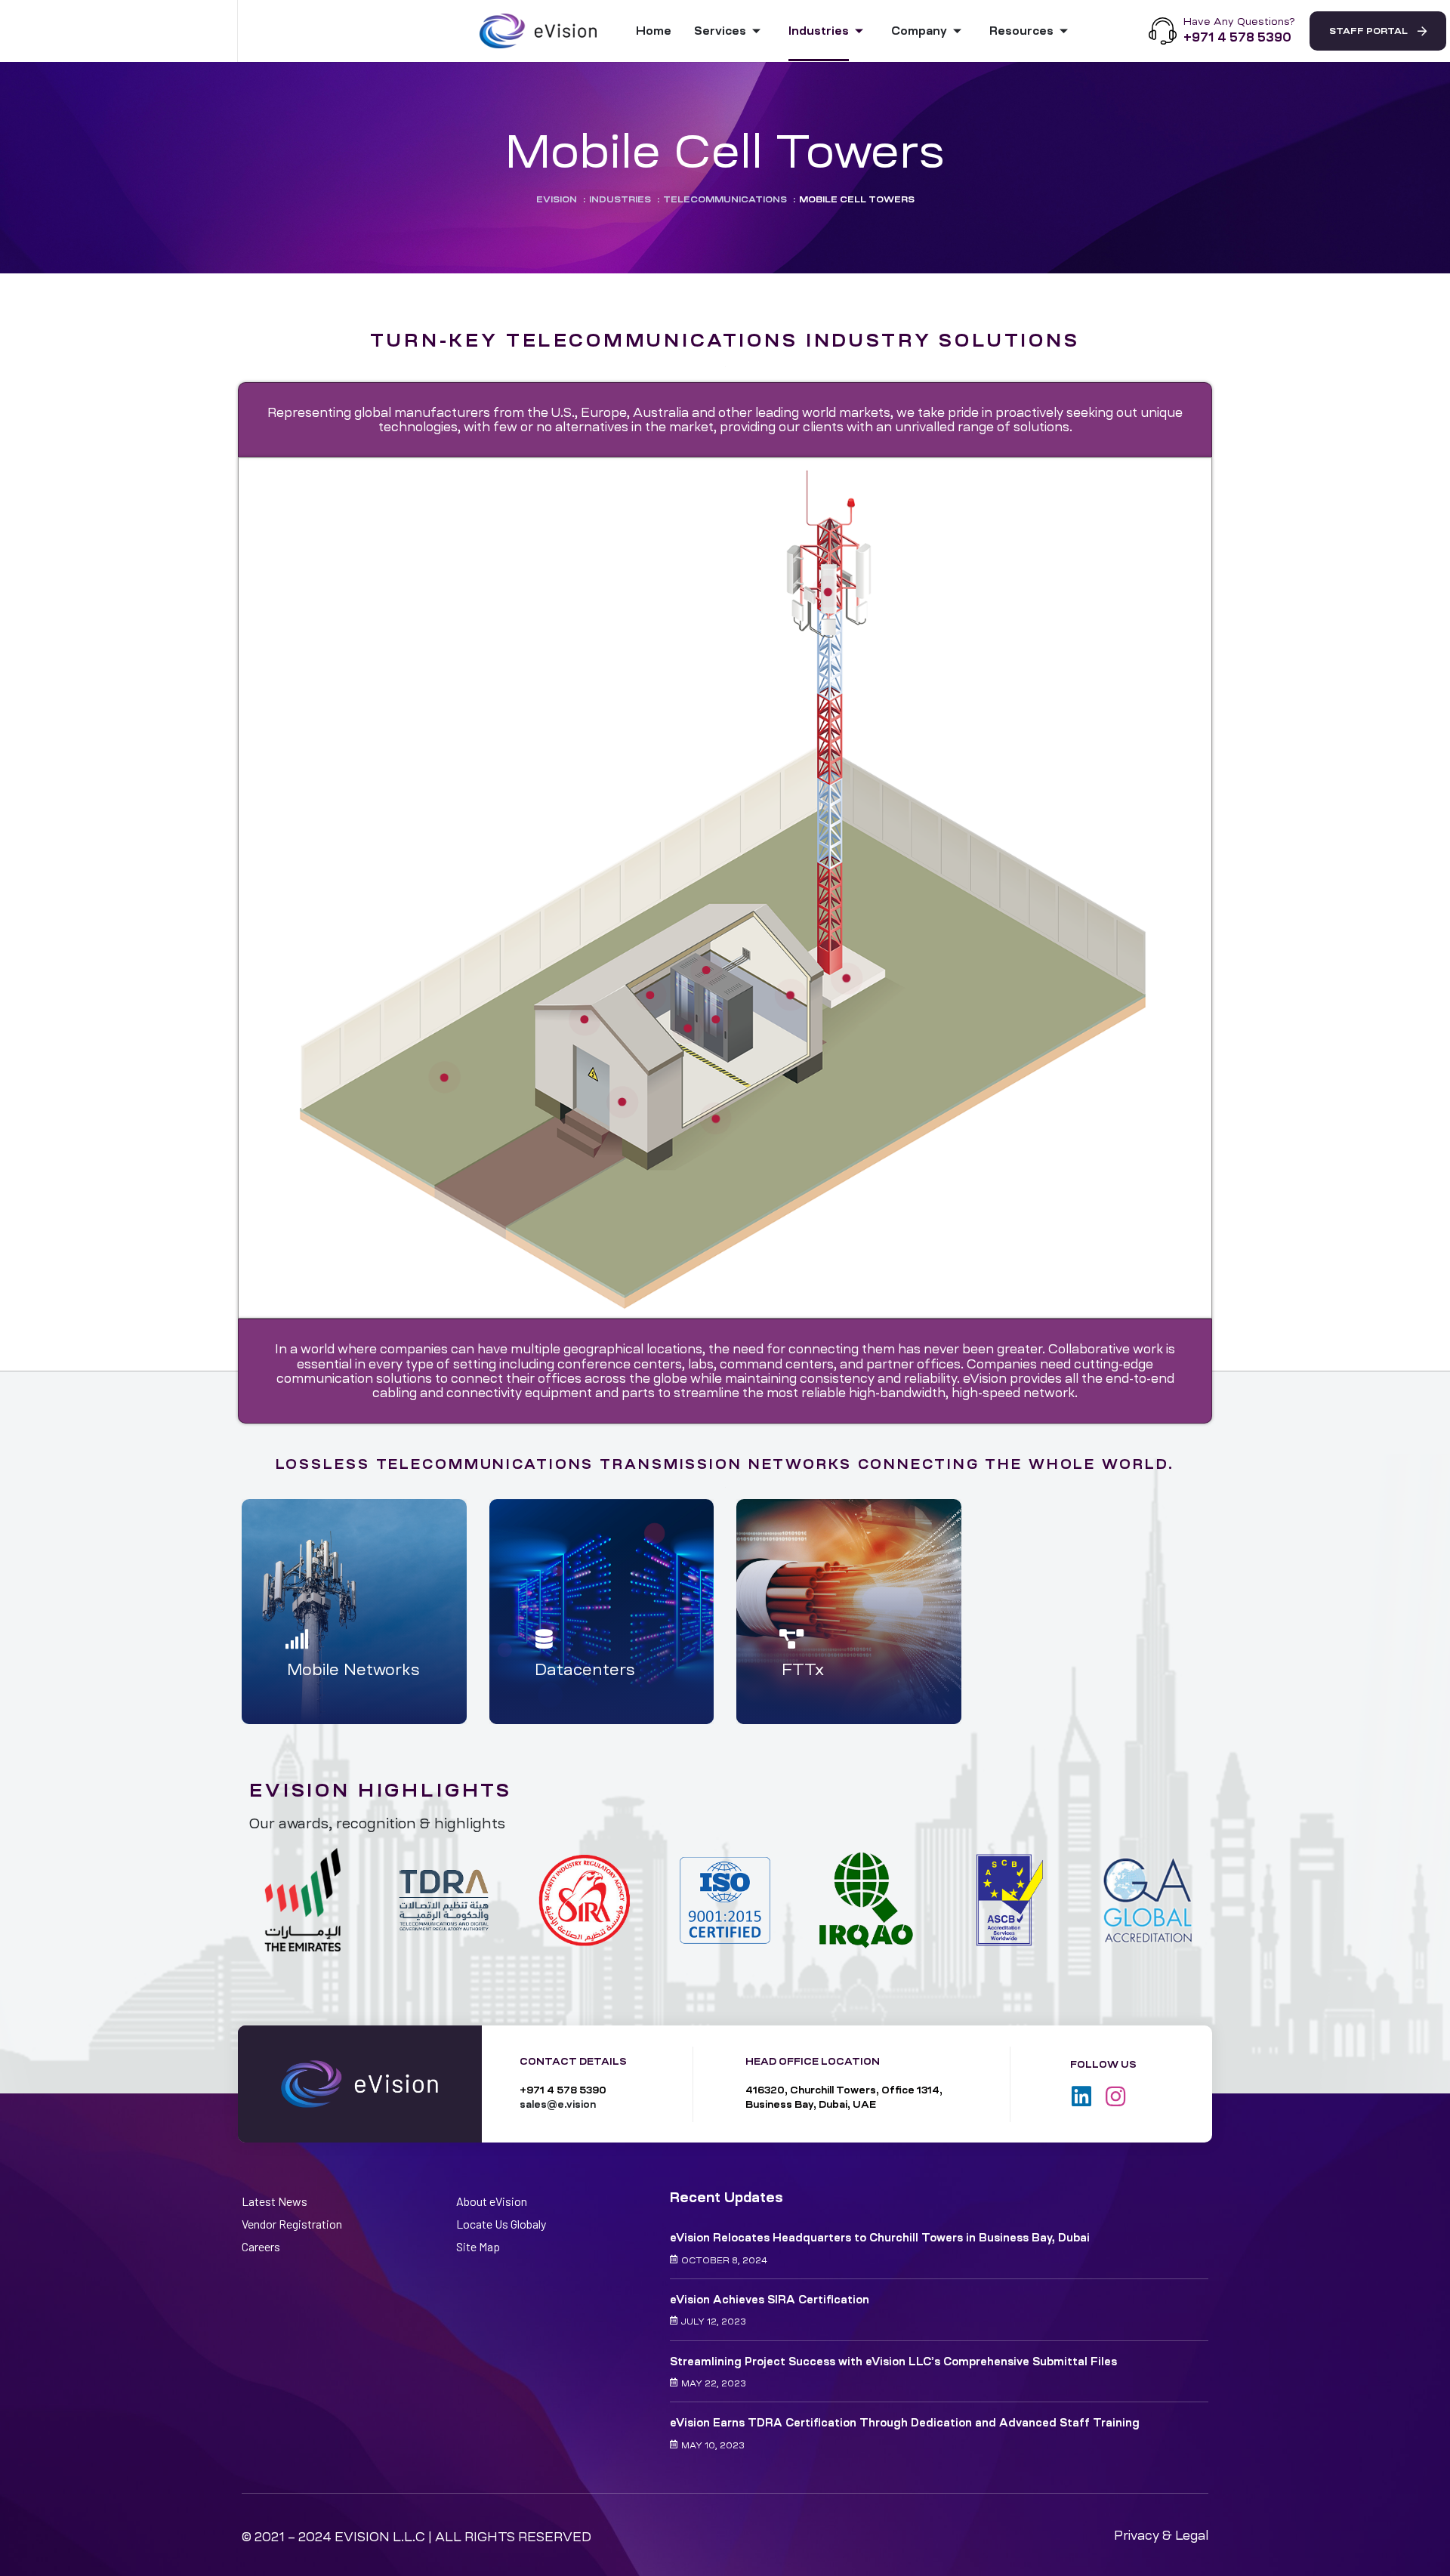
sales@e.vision (558, 2104)
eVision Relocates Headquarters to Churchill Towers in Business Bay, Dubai (880, 2238)
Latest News (275, 2201)
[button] (1378, 31)
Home (654, 31)
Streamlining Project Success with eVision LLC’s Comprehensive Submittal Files (893, 2362)
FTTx (803, 1670)
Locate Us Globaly (501, 2224)
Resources (1021, 31)
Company (919, 31)
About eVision (492, 2201)
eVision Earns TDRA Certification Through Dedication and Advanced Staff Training (905, 2423)
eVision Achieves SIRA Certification (770, 2300)
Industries (819, 31)
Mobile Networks (353, 1670)
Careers (261, 2246)
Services (720, 31)
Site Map (478, 2246)
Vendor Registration (292, 2224)
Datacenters (585, 1670)
